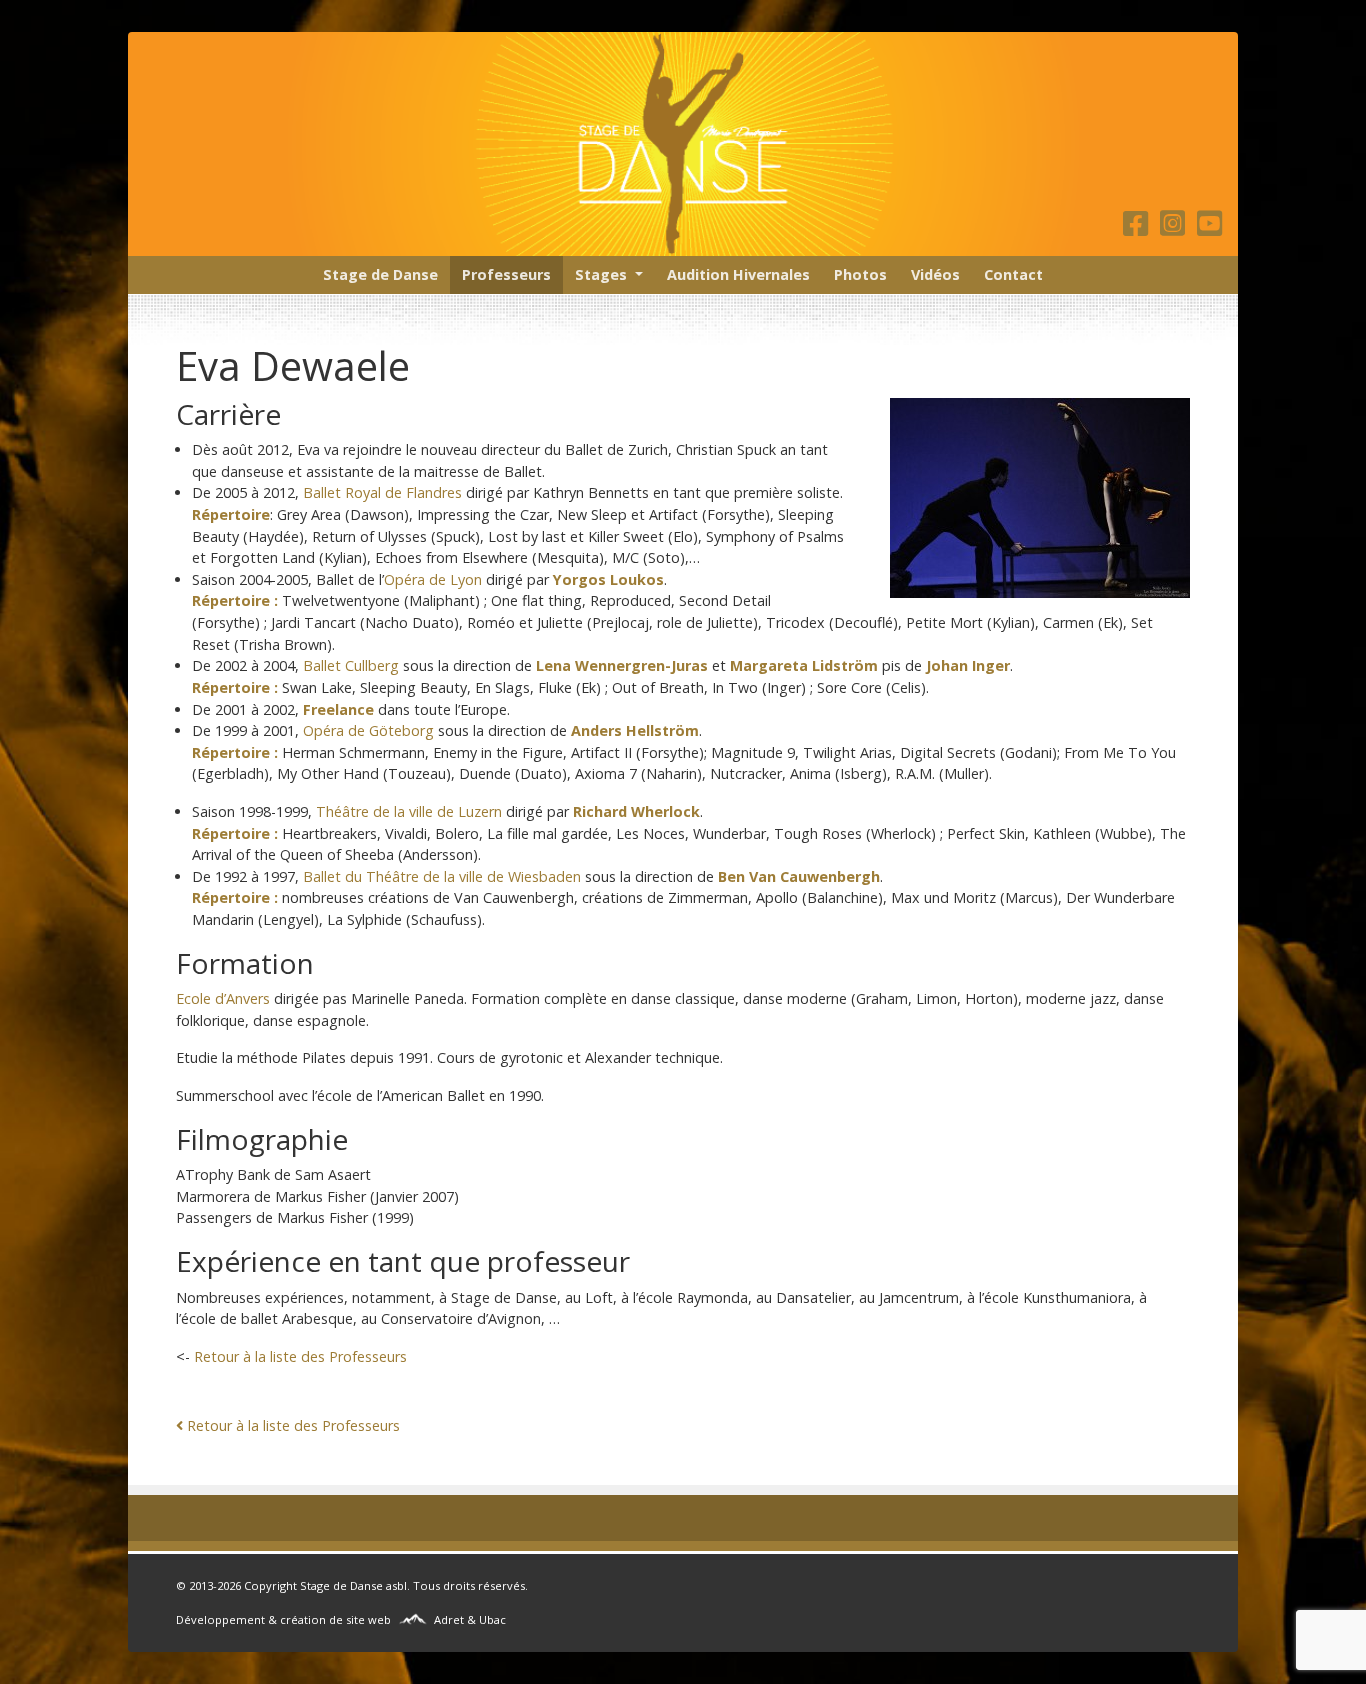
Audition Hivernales (738, 274)
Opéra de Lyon (433, 579)
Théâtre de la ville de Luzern (409, 811)
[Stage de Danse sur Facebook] (1139, 228)
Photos (860, 274)
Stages (601, 274)
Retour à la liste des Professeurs (300, 1356)
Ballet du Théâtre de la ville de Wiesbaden (442, 876)
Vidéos (935, 274)
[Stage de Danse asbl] (683, 144)
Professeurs (506, 274)
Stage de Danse (380, 274)
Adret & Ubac (470, 1619)
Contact (1013, 274)
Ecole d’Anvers (223, 998)
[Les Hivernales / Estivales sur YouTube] (1209, 228)
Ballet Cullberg (351, 665)
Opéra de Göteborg (368, 730)
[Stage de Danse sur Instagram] (1176, 228)
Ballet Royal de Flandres (382, 492)
